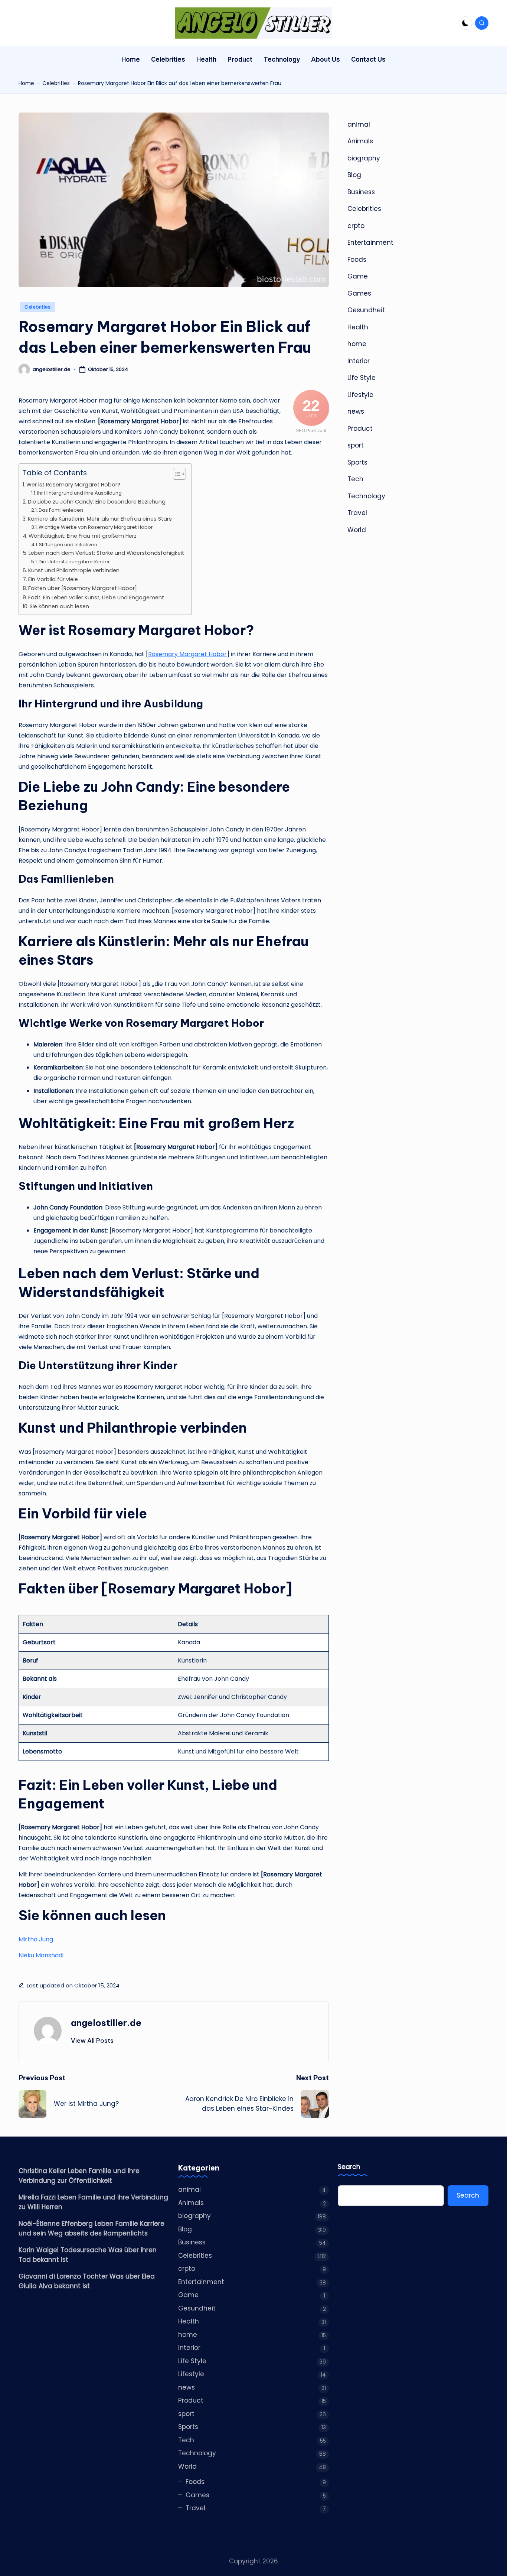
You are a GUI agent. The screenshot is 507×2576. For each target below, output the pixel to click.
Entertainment (370, 242)
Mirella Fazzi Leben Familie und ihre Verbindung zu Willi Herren (93, 2202)
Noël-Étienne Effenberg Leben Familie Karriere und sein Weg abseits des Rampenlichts (91, 2228)
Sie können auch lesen (59, 606)
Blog (354, 175)
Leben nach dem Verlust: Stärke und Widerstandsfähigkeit (106, 553)
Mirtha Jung (36, 1939)
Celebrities (56, 83)
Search (349, 2167)
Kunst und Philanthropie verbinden (74, 570)
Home (26, 83)
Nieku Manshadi (41, 1955)
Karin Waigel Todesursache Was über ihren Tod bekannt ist (88, 2255)
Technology (366, 496)
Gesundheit (366, 310)
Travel (357, 513)
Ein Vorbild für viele (53, 579)
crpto (356, 226)
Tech (355, 479)
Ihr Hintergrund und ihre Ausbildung (79, 493)
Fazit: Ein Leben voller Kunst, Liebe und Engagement (96, 597)
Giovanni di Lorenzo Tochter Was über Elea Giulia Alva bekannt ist (87, 2281)
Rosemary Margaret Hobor (187, 654)
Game (358, 276)
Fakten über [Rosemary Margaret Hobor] (83, 588)
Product (360, 429)
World (357, 530)
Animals (360, 141)
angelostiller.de (106, 2023)
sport (356, 445)
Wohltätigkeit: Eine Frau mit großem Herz (83, 536)
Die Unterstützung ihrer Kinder (74, 562)
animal (359, 124)
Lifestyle (360, 395)
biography (364, 158)
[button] (92, 2041)
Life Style (362, 378)
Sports (357, 462)
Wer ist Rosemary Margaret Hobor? (73, 485)
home (357, 344)
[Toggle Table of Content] (176, 474)
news (356, 411)
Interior (359, 361)
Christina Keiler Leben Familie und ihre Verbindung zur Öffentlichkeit (79, 2176)
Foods (357, 260)
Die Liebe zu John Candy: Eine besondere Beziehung (97, 502)
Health (358, 327)
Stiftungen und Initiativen (68, 545)
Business (361, 192)
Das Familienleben (61, 510)
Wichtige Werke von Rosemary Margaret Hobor (96, 527)
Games (359, 293)
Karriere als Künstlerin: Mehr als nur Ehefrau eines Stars (100, 519)
